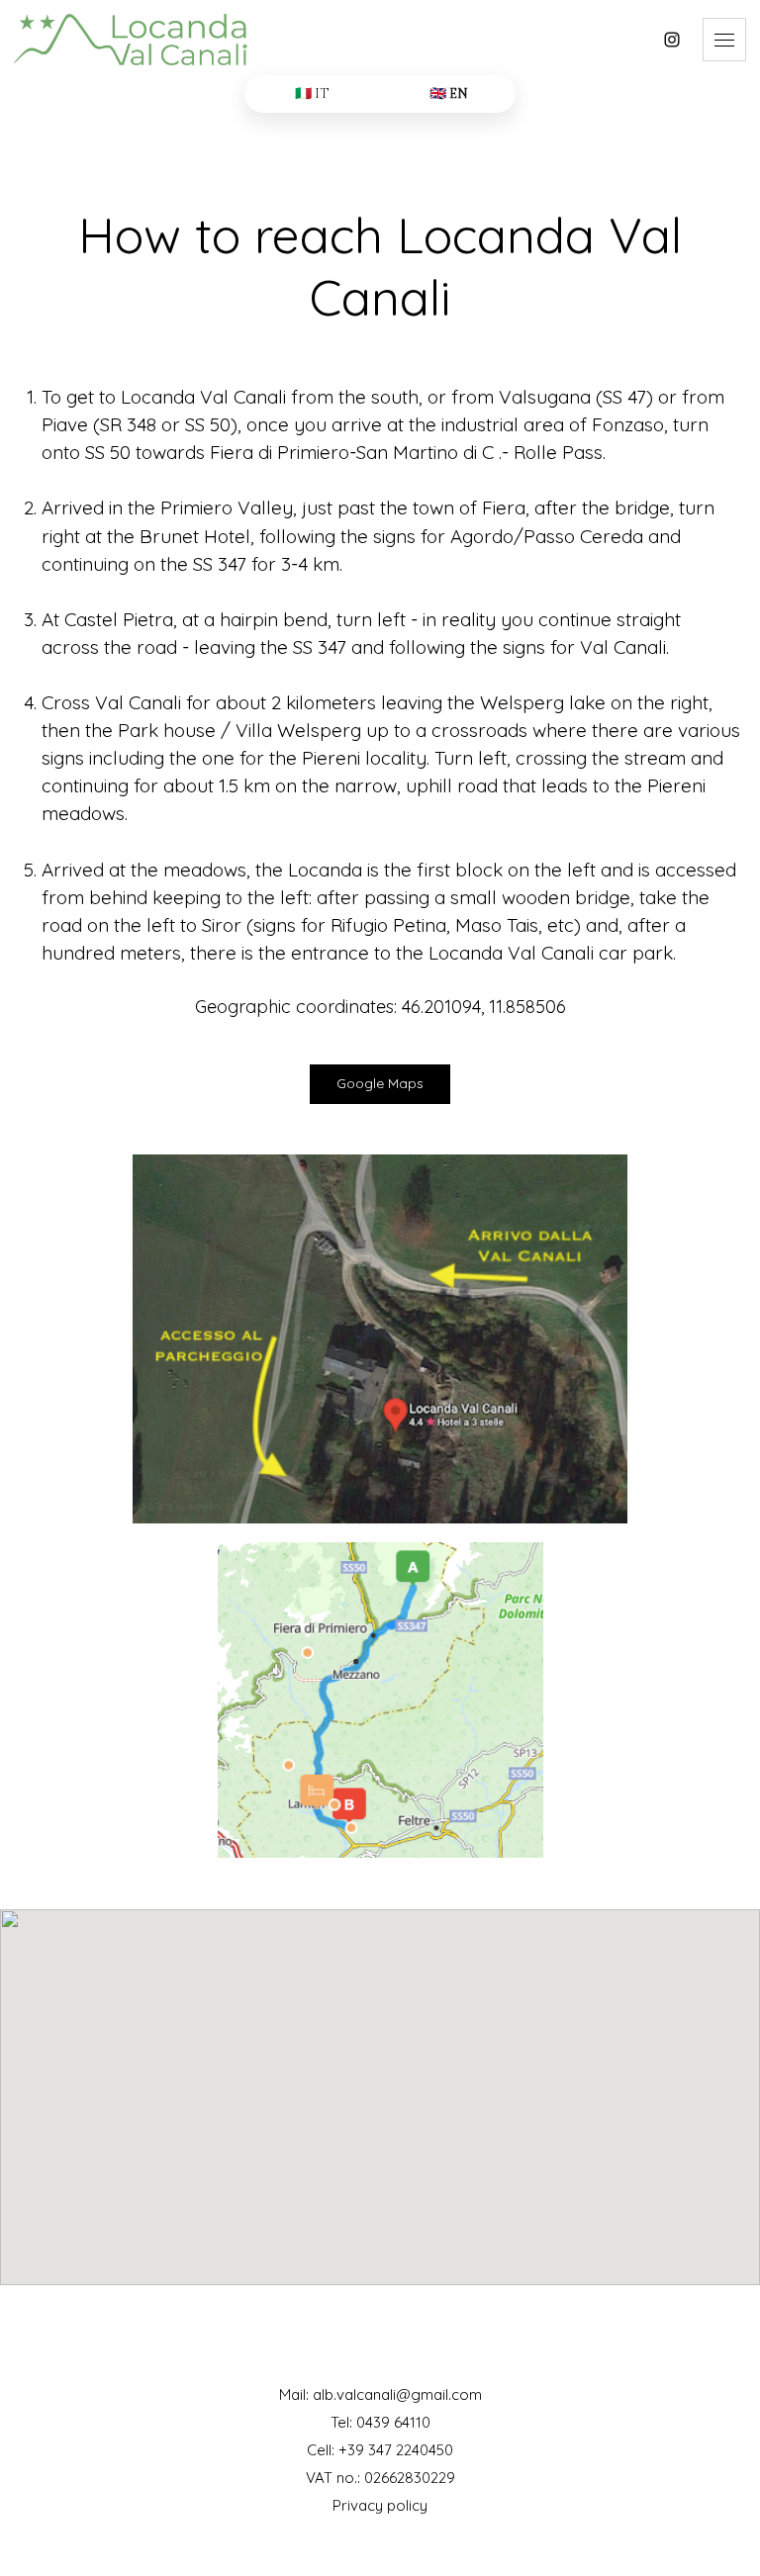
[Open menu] (724, 40)
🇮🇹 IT (312, 93)
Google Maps (380, 1083)
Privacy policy (380, 2505)
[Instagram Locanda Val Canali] (672, 40)
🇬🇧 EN (448, 93)
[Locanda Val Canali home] (328, 40)
